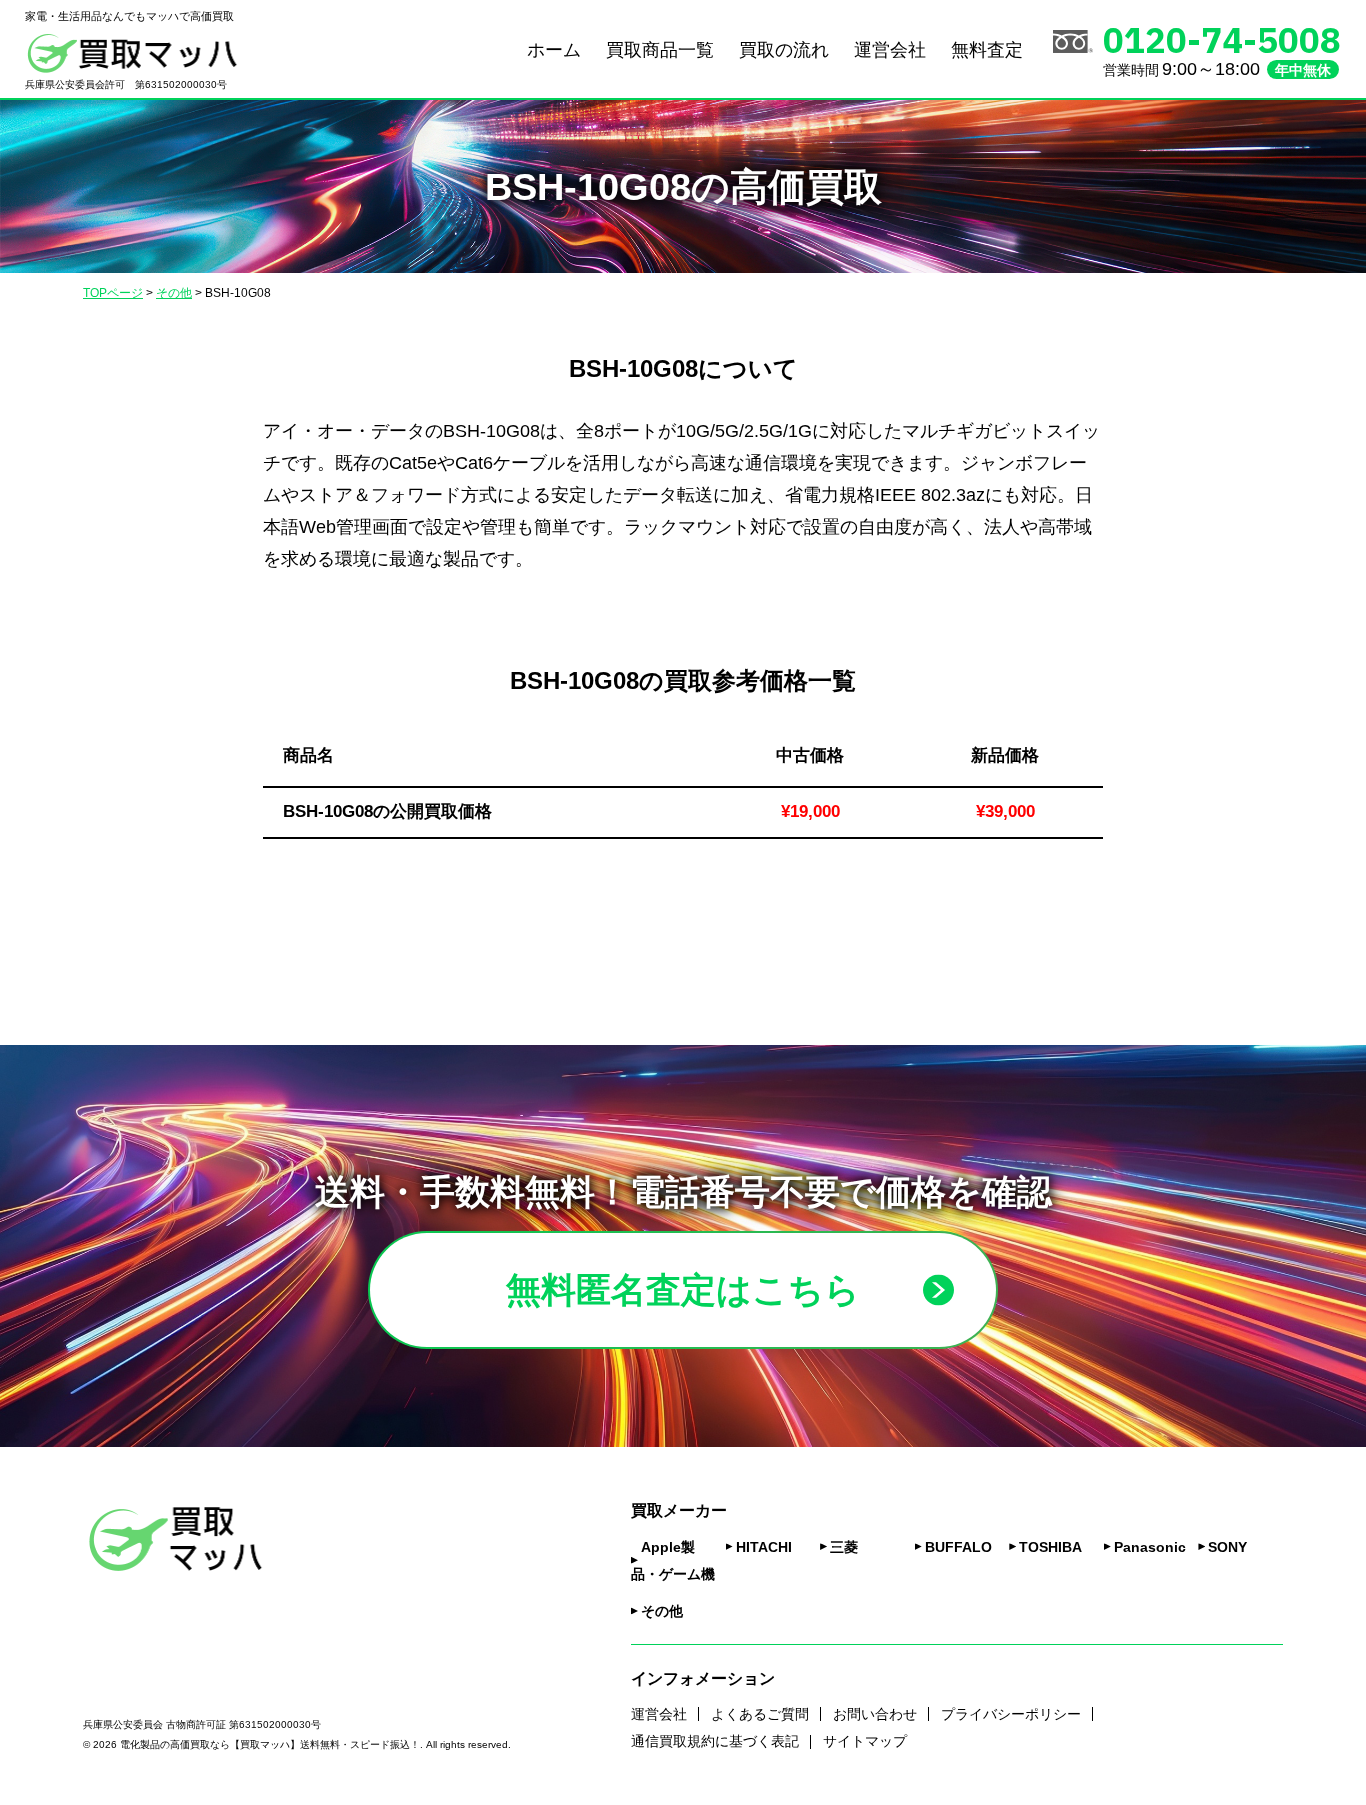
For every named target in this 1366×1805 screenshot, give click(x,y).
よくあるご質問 (760, 1714)
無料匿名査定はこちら (683, 1289)
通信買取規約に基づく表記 (715, 1741)
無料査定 (987, 50)
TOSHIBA (1050, 1547)
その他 (662, 1611)
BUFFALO (958, 1547)
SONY (1227, 1547)
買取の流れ (784, 50)
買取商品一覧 (660, 50)
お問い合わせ (875, 1714)
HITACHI (764, 1547)
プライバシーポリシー (1011, 1714)
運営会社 (890, 50)
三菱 (844, 1547)
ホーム (554, 50)
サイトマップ (865, 1741)
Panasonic (1150, 1547)
